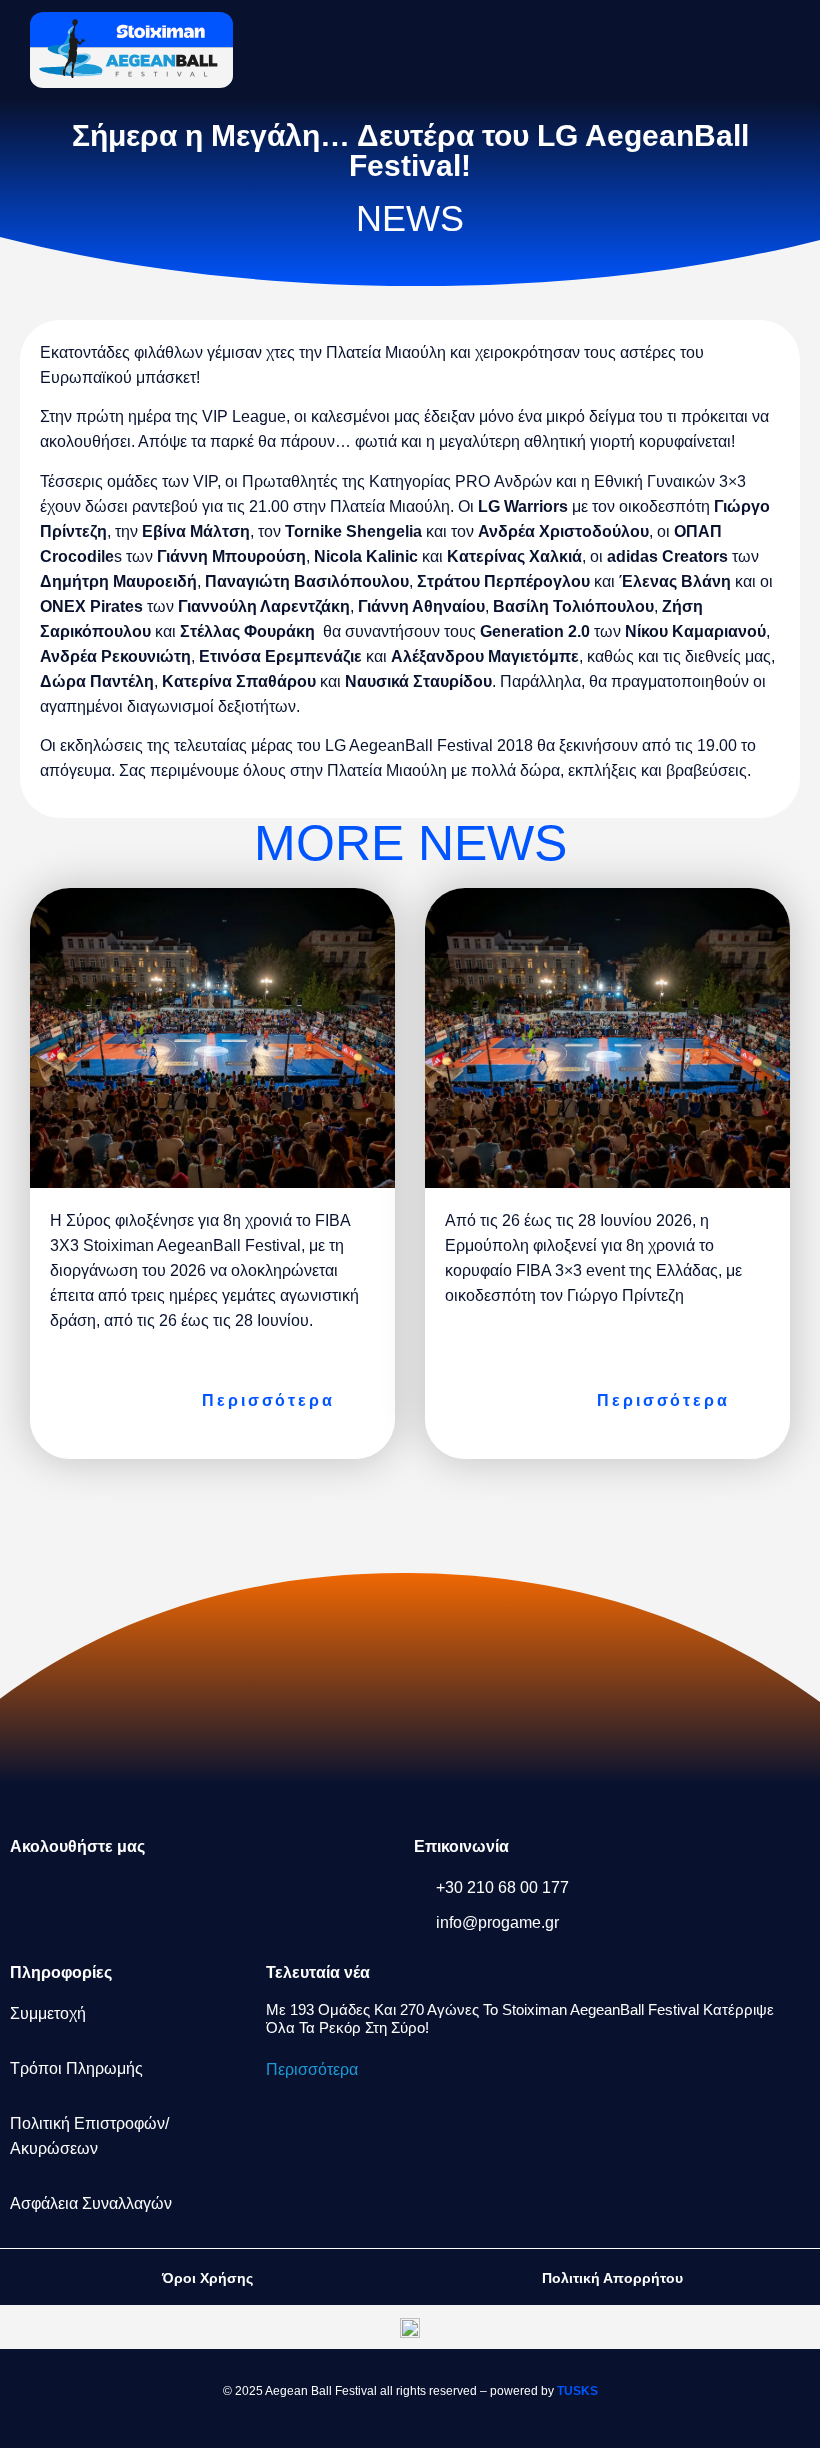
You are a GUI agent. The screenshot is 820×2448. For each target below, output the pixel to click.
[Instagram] (101, 1900)
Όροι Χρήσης (207, 2278)
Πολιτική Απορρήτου (612, 2278)
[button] (746, 47)
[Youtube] (299, 1900)
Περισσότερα (312, 2069)
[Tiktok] (233, 1900)
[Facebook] (35, 1900)
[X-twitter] (167, 1900)
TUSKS (577, 2391)
